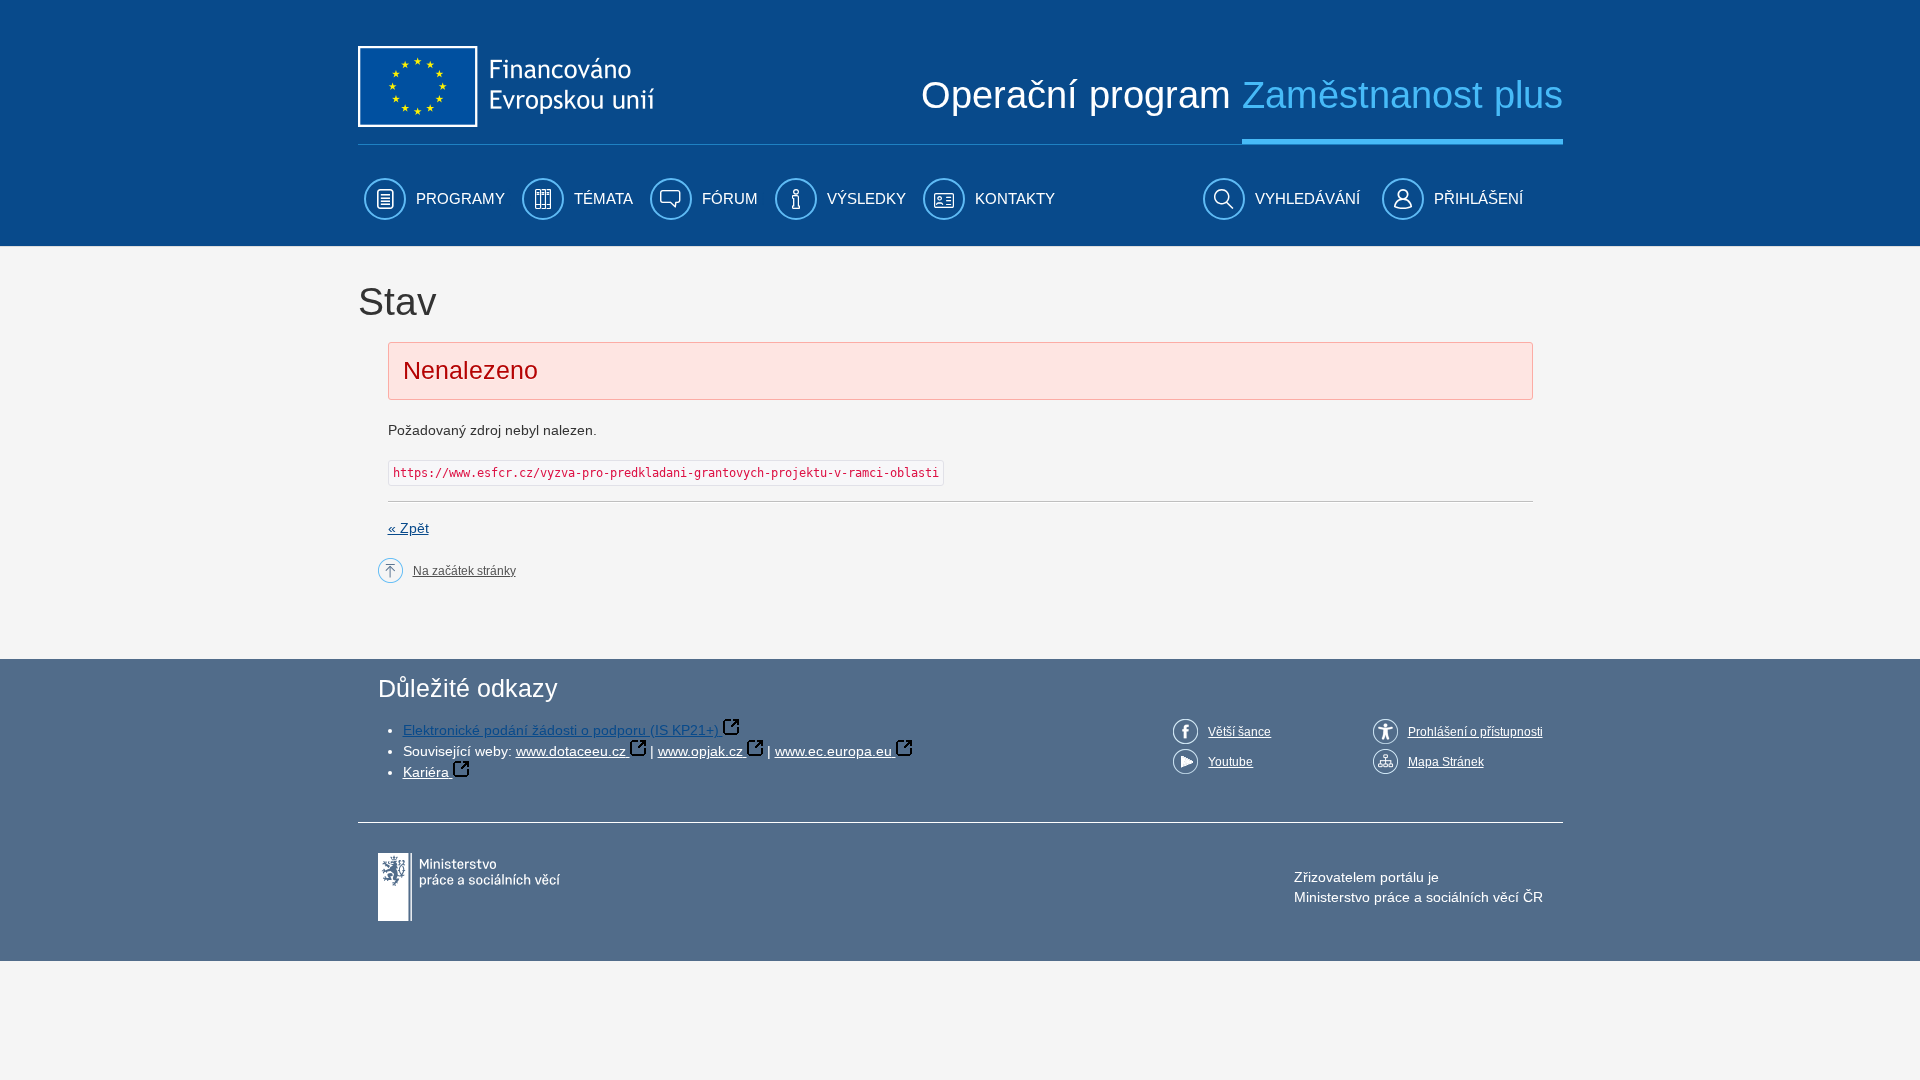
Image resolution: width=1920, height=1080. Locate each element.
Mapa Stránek (1446, 762)
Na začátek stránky (464, 571)
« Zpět (408, 528)
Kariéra (426, 772)
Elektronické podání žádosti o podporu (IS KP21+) (561, 730)
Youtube (1230, 762)
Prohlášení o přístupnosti (1475, 732)
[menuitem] (434, 199)
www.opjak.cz (700, 751)
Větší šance (1239, 732)
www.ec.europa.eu (833, 751)
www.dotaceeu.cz (571, 751)
